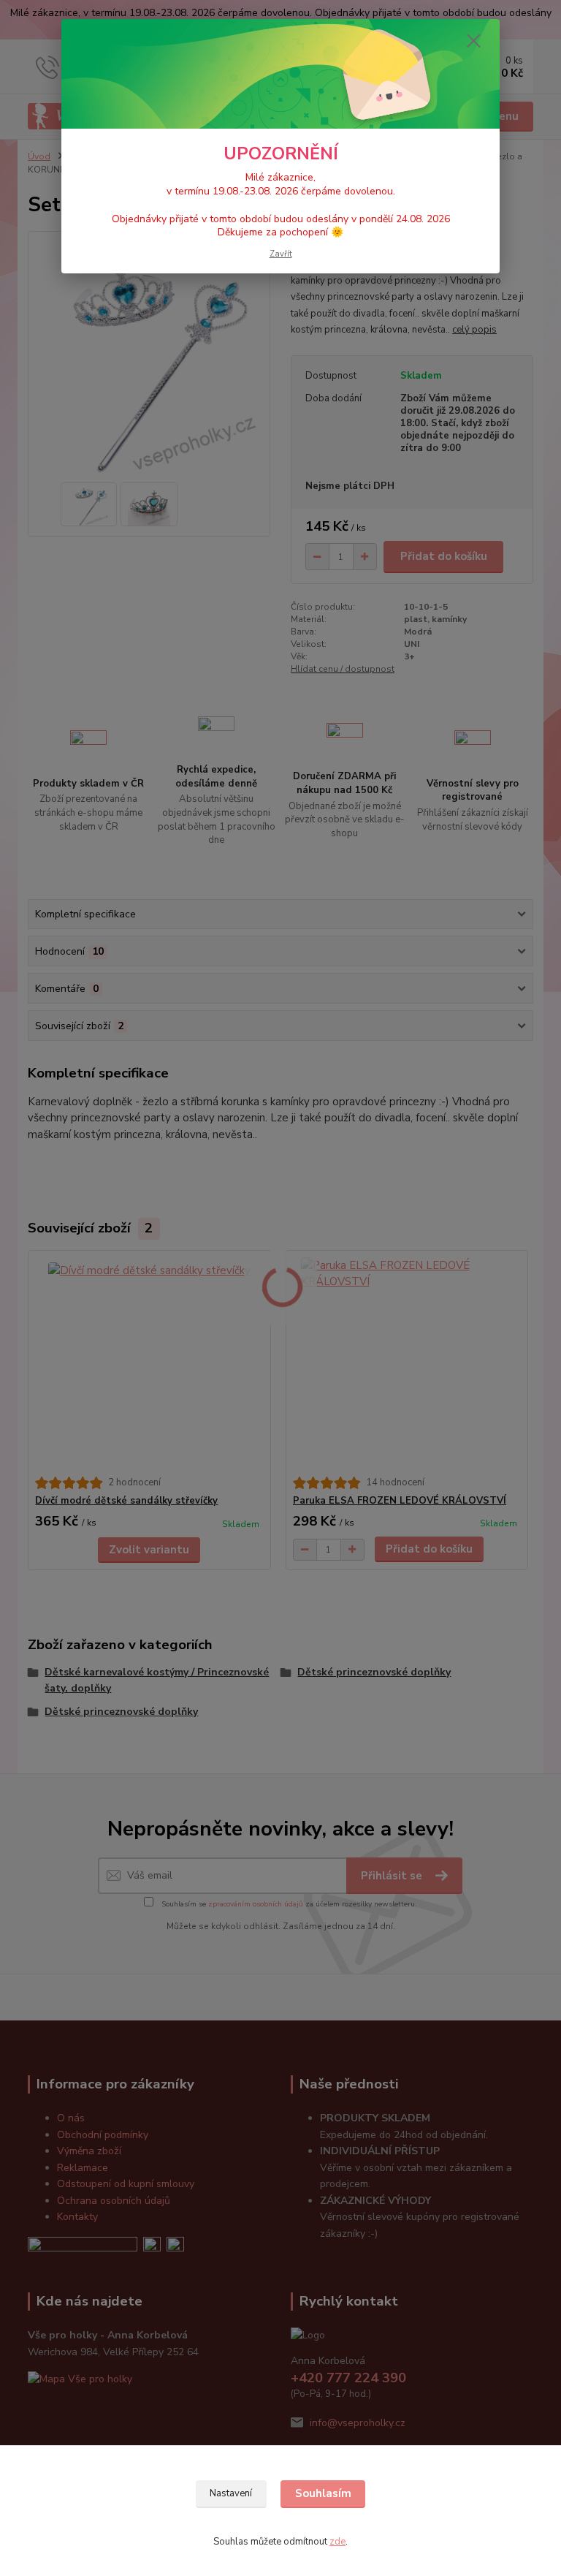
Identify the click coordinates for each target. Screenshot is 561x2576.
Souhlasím (323, 2493)
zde (337, 2542)
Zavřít (281, 254)
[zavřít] (473, 42)
